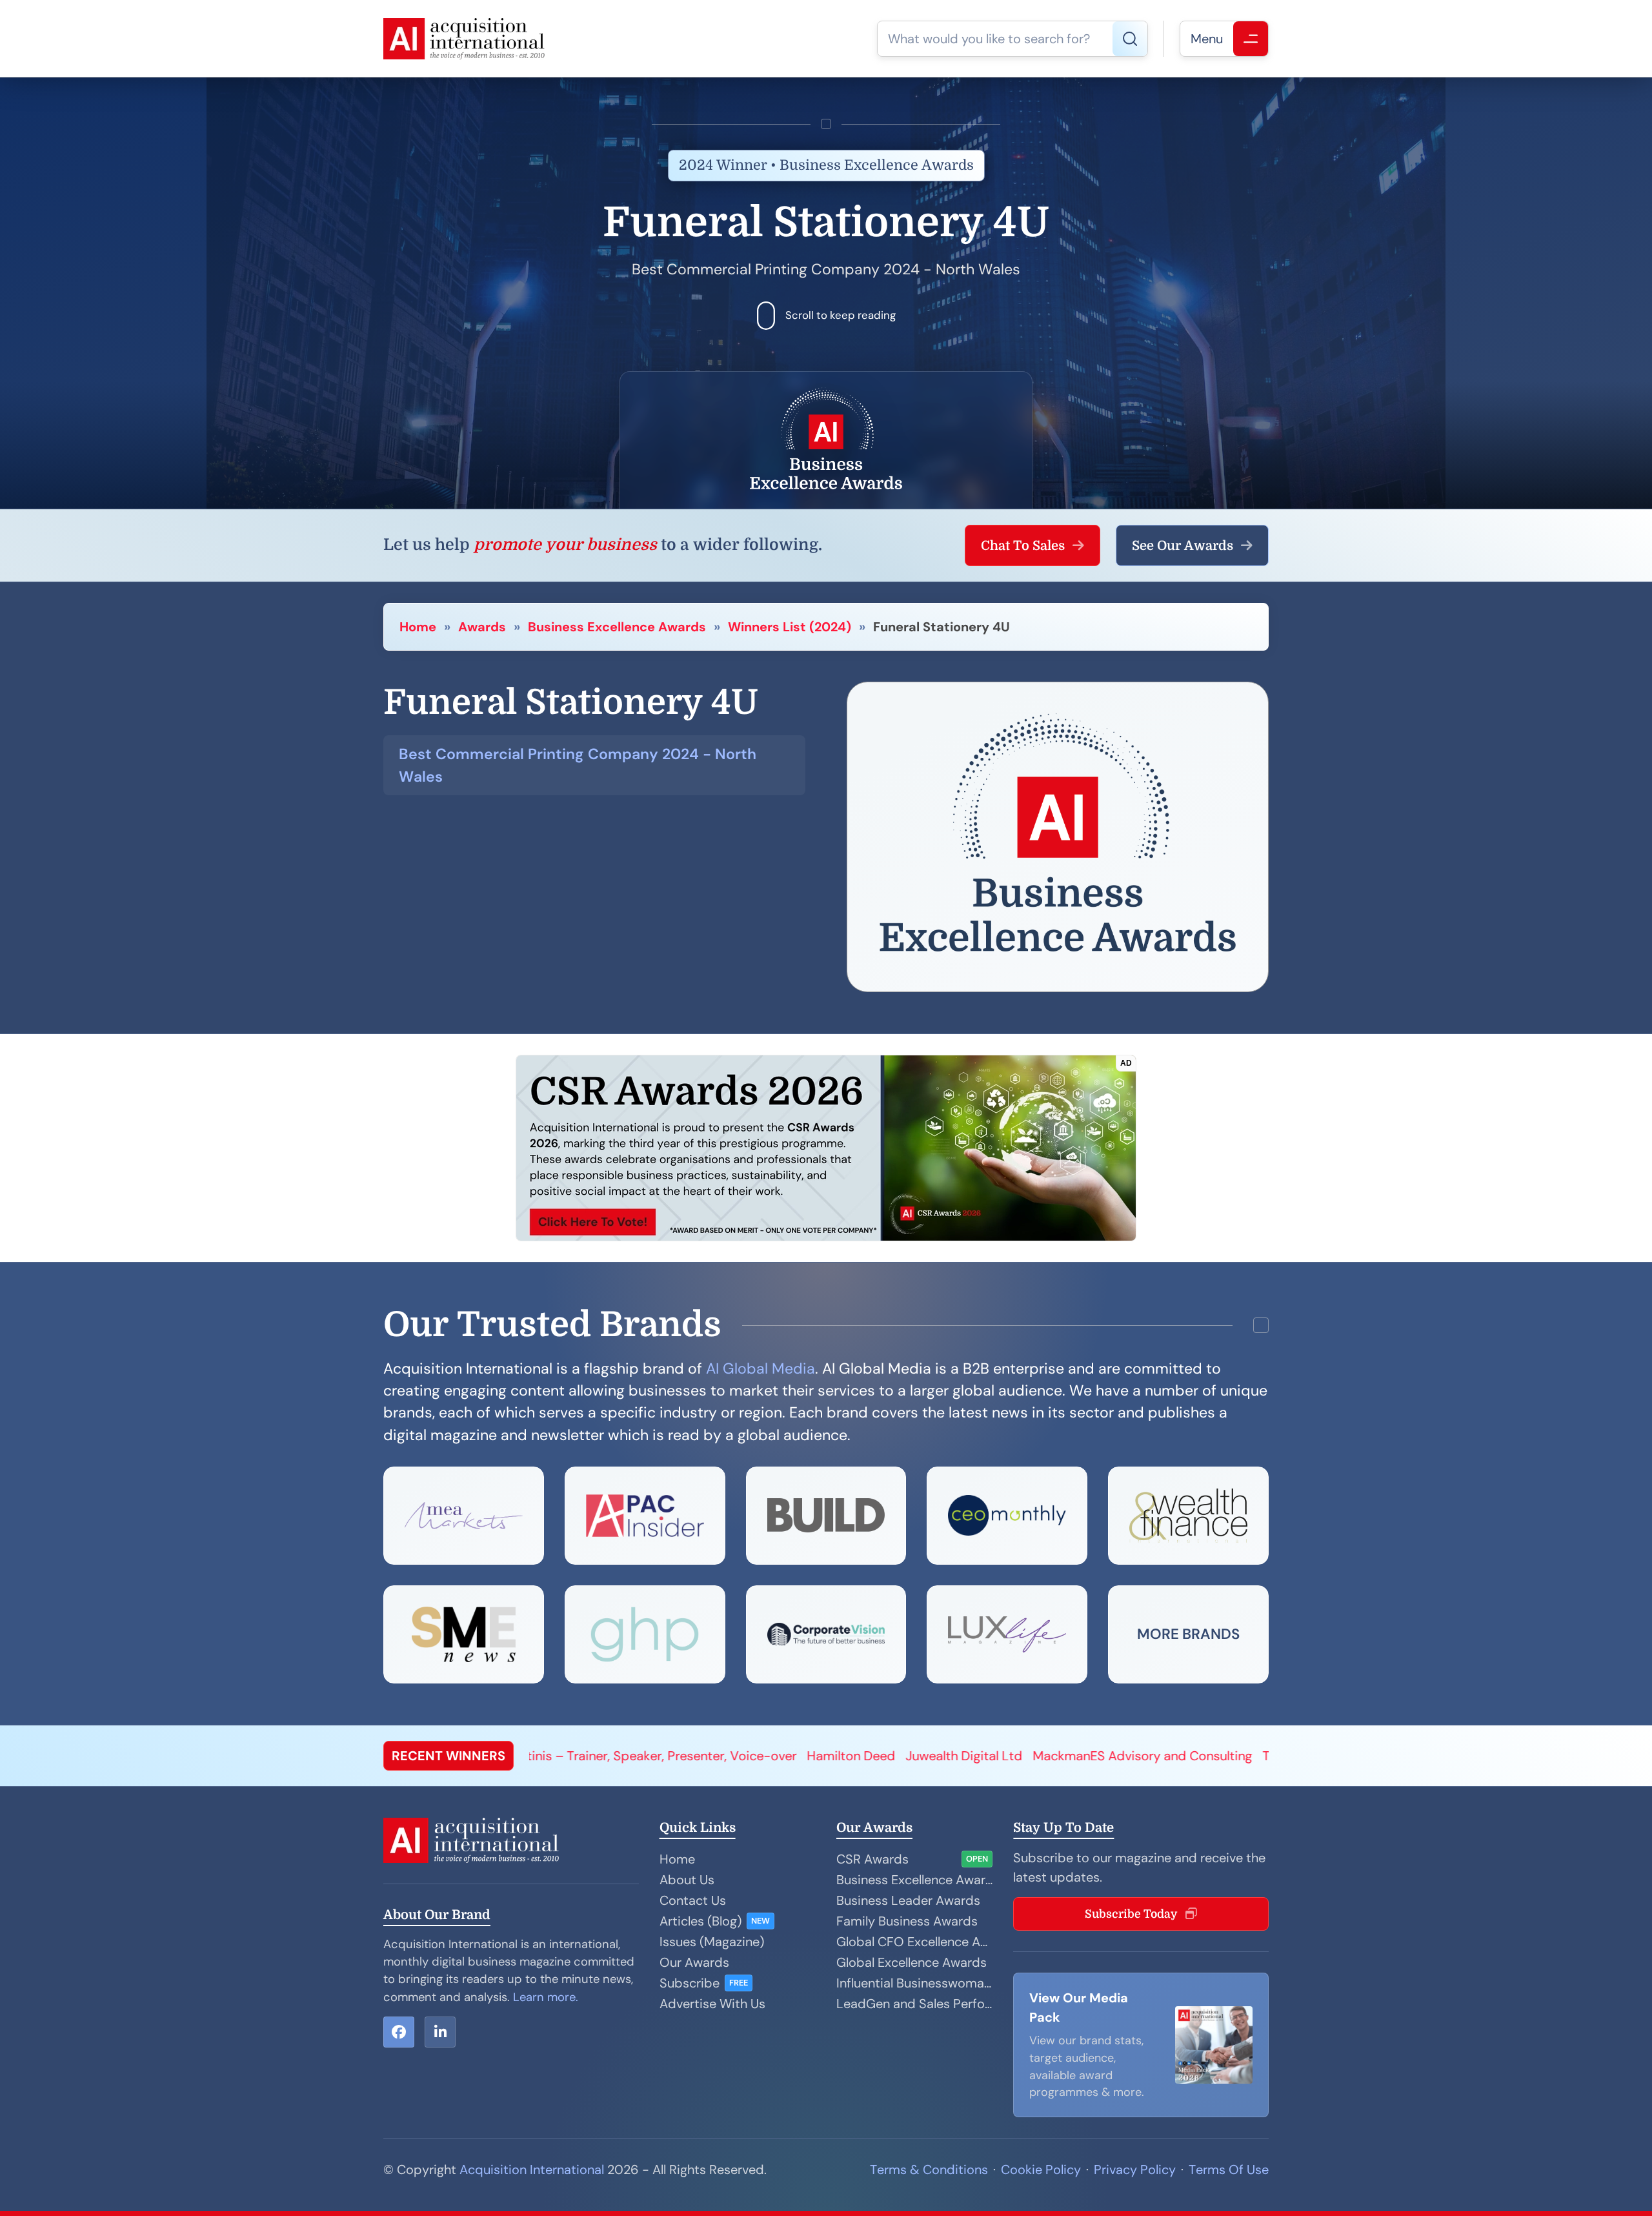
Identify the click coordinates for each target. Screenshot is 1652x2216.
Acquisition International (532, 2170)
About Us (687, 1880)
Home (418, 627)
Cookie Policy (1041, 2170)
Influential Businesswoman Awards (914, 1983)
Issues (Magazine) (712, 1942)
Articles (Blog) (700, 1921)
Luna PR (1063, 1756)
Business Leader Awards (908, 1900)
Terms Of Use (1229, 2170)
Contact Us (693, 1900)
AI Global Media (761, 1368)
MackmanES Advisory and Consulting (800, 1756)
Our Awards (694, 1962)
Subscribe (690, 1983)
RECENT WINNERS (448, 1756)
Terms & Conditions (929, 2170)
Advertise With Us (712, 2004)
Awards (482, 627)
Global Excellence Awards (912, 1962)
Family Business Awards (907, 1921)
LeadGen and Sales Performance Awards (914, 2004)
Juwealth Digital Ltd (621, 1756)
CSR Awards (872, 1859)
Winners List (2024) (790, 627)
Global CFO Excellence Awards (914, 1942)
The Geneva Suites (974, 1756)
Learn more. (546, 1997)
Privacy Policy (1135, 2170)
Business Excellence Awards (617, 627)
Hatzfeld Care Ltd (1149, 1756)
